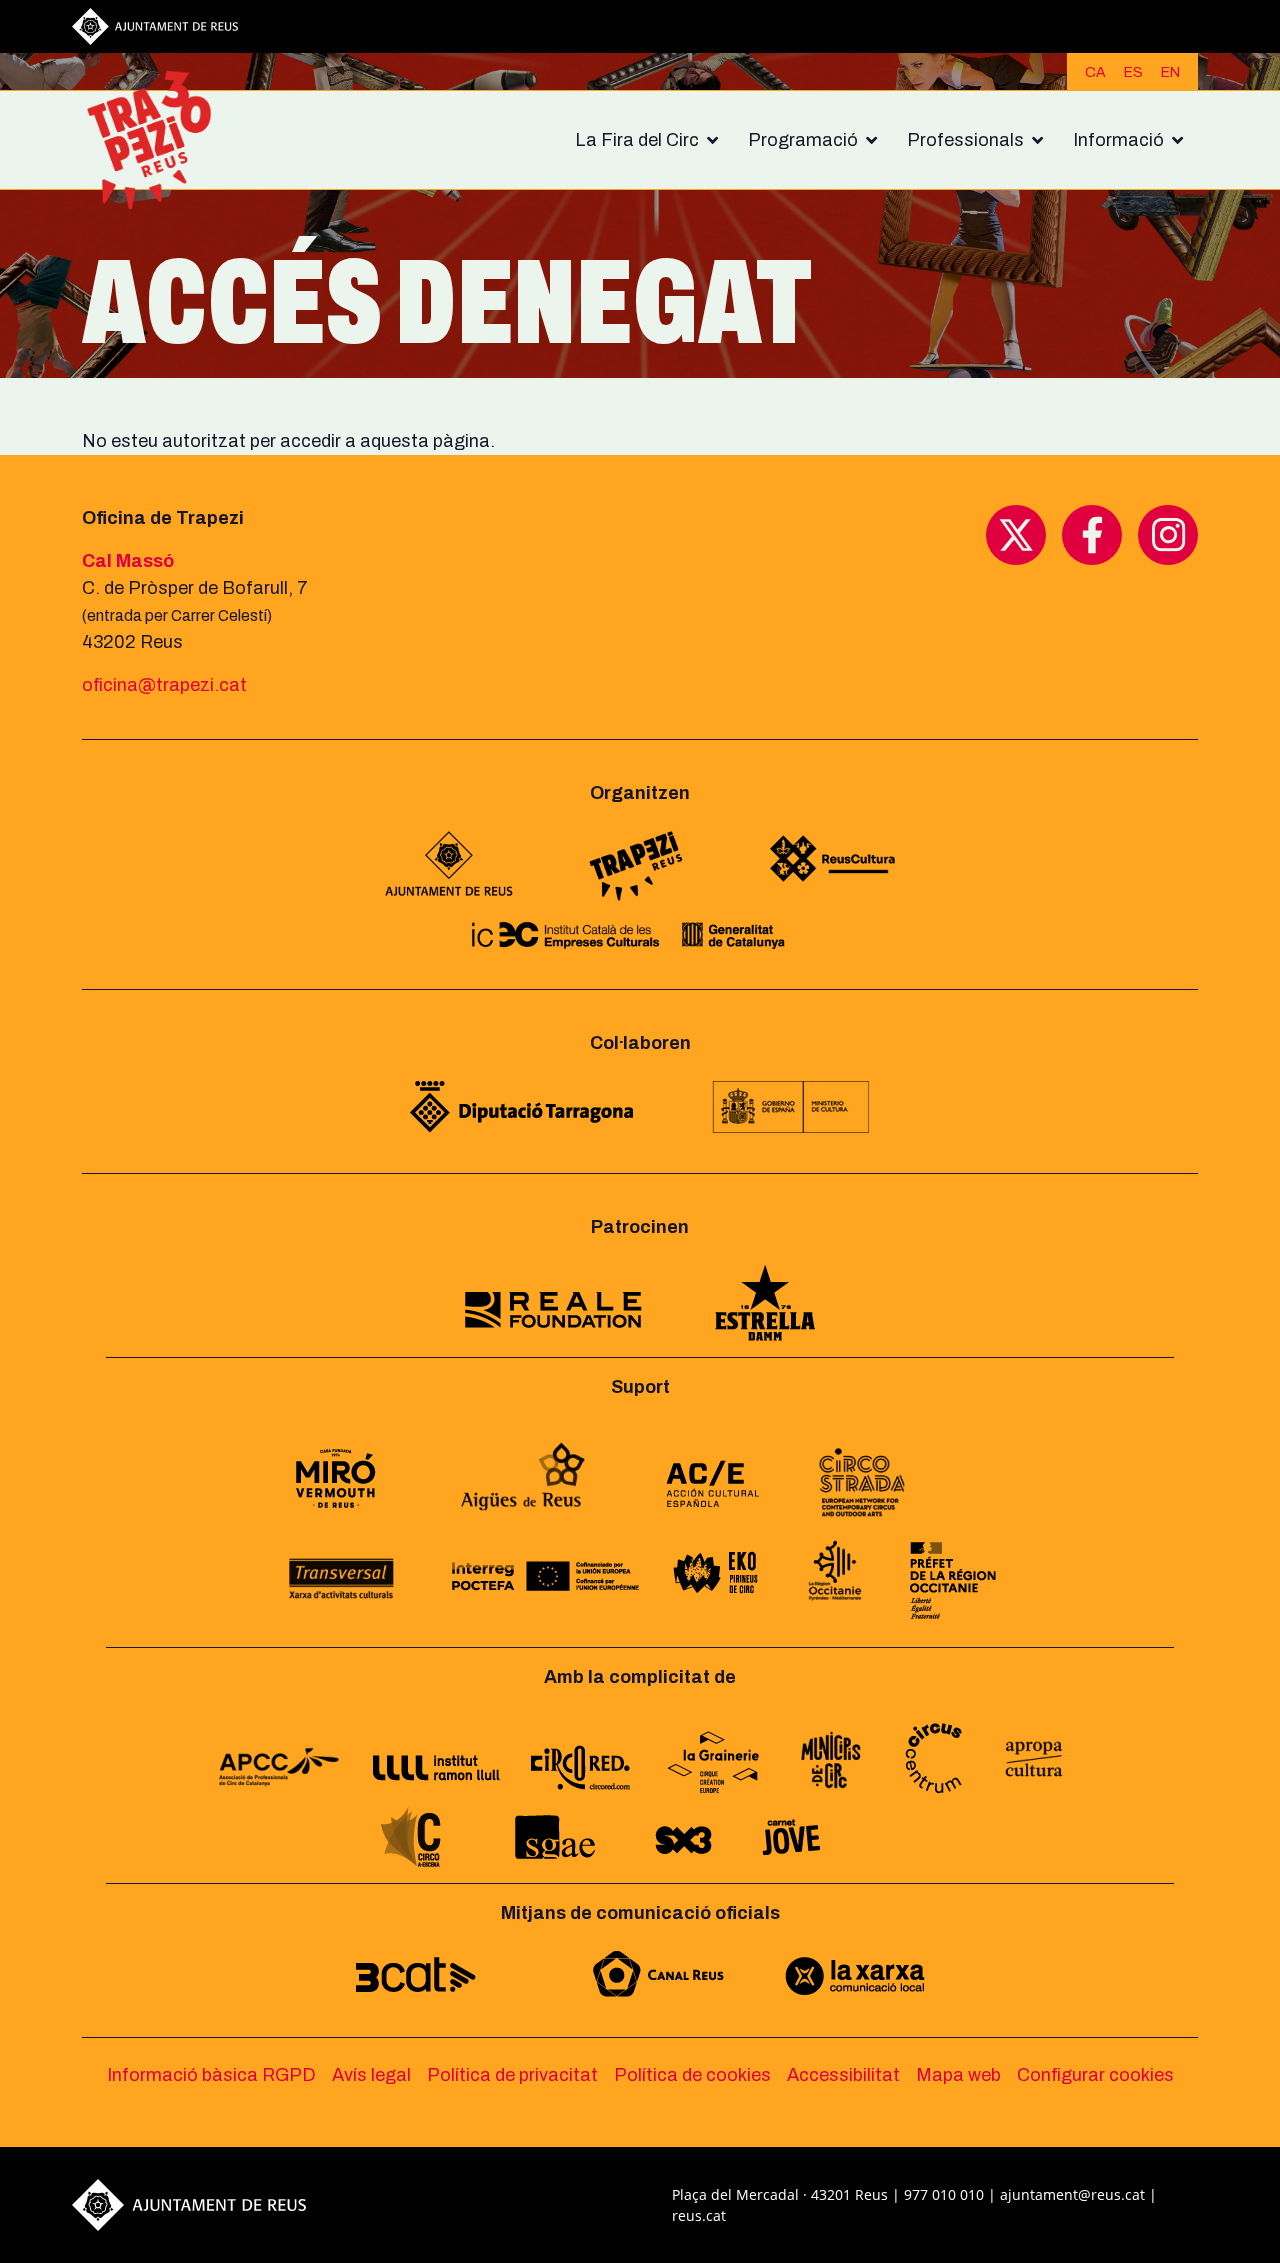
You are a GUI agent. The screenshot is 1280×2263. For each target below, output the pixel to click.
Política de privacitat (512, 2075)
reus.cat (699, 2215)
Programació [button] (803, 140)
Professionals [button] (965, 140)
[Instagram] (1168, 534)
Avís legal (371, 2075)
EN (1170, 72)
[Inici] (157, 140)
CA (1095, 72)
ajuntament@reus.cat (1072, 2194)
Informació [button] (1118, 140)
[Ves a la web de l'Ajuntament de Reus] (155, 25)
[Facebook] (1092, 534)
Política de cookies (692, 2075)
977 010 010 (944, 2194)
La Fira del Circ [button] (637, 140)
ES (1133, 72)
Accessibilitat (843, 2075)
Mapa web (958, 2075)
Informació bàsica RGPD (211, 2075)
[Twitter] (1016, 534)
